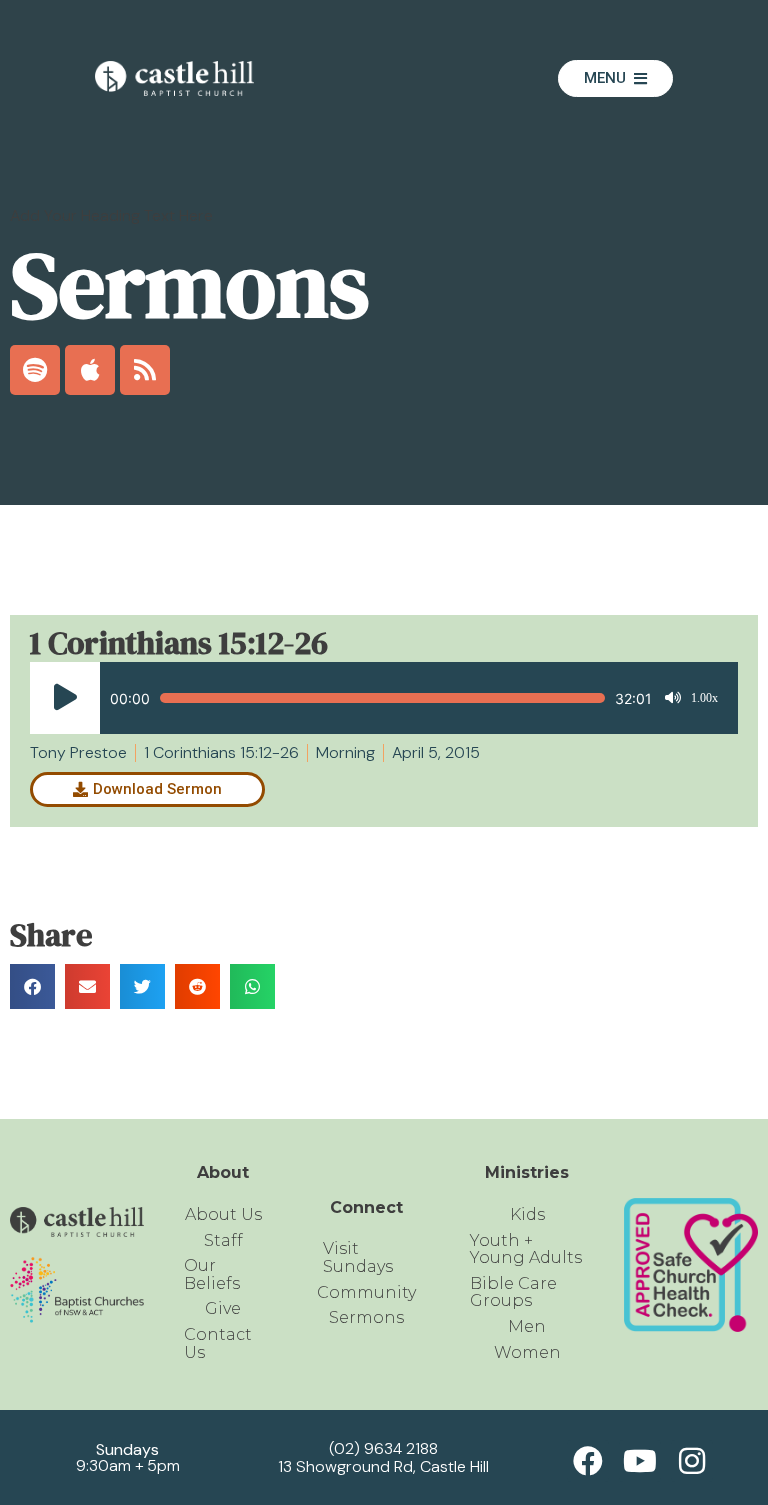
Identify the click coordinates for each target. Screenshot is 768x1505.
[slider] (382, 698)
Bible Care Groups (513, 1292)
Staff (223, 1240)
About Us (223, 1214)
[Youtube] (640, 1461)
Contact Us (218, 1343)
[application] (374, 698)
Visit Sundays (358, 1257)
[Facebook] (588, 1461)
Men (527, 1326)
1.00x (704, 698)
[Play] (65, 698)
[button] (32, 986)
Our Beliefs (212, 1274)
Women (527, 1352)
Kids (527, 1214)
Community (366, 1292)
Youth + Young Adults (526, 1249)
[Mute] (673, 698)
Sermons (366, 1317)
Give (223, 1308)
